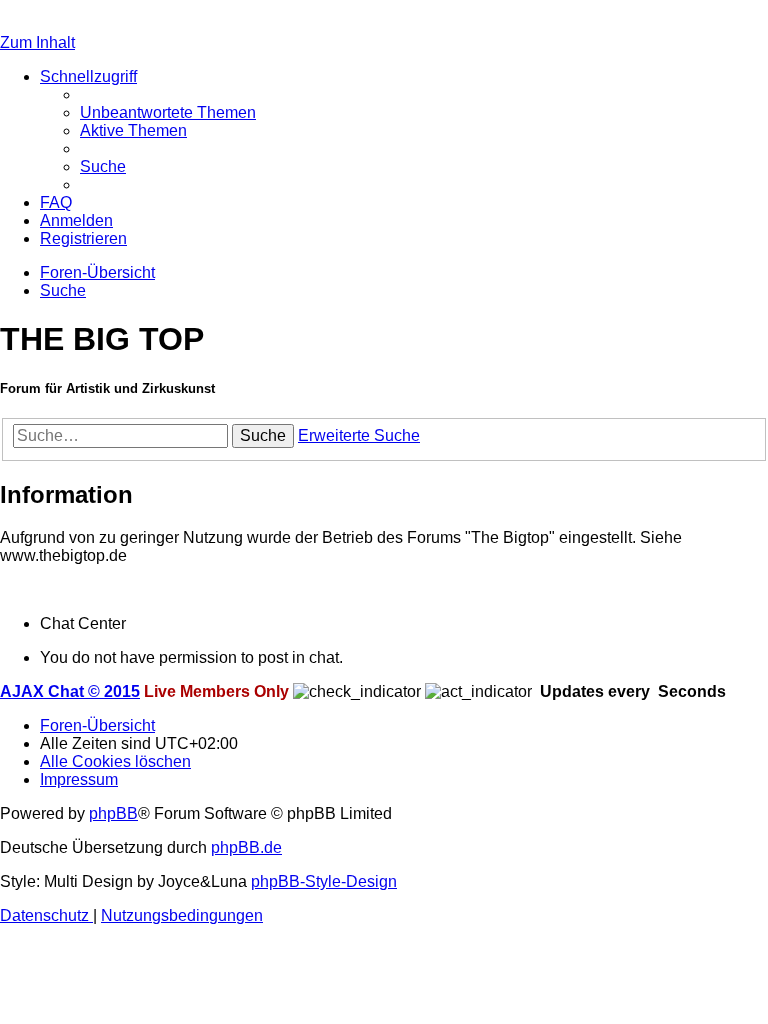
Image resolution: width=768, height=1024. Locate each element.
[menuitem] (168, 112)
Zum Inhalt (37, 42)
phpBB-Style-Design (324, 881)
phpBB (113, 813)
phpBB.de (246, 847)
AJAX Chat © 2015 (70, 691)
